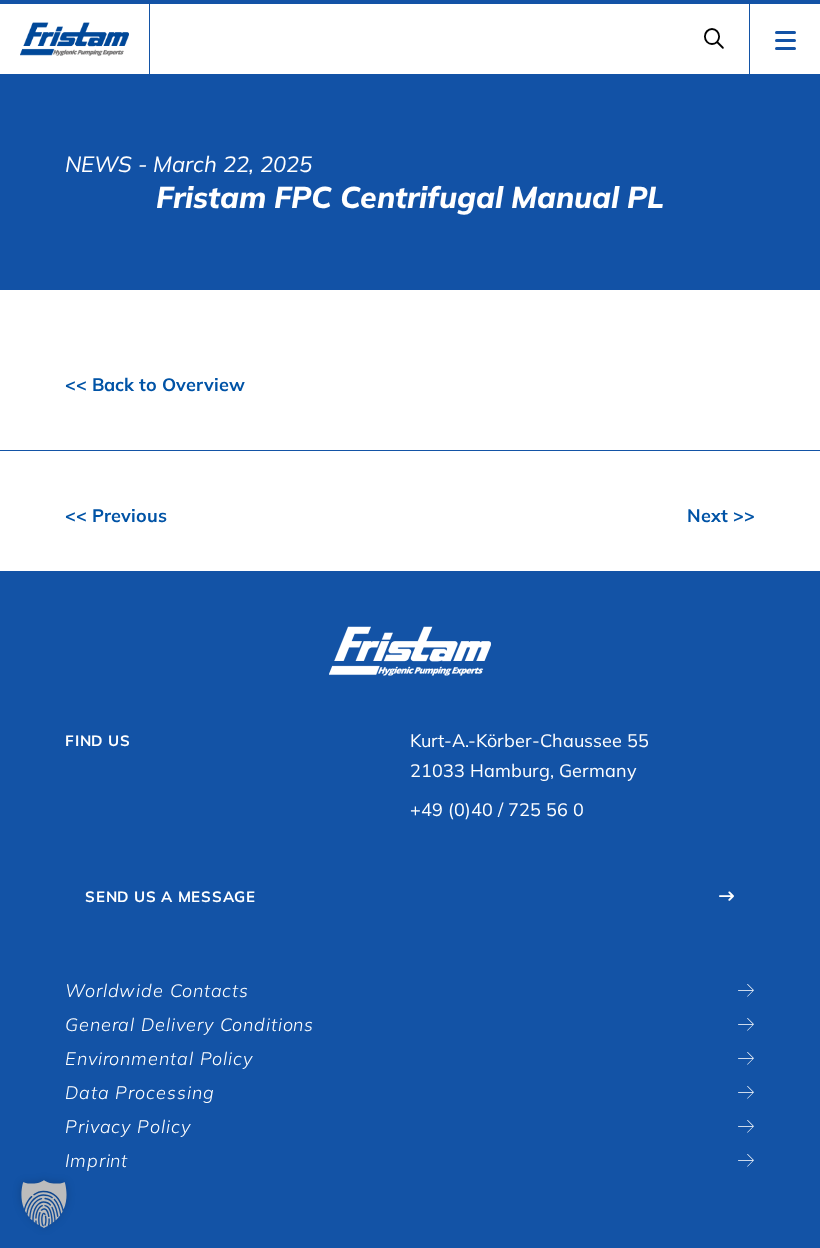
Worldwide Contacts (157, 990)
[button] (44, 1204)
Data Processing (140, 1092)
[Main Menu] (784, 39)
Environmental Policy (159, 1058)
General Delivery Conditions (189, 1024)
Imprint (96, 1160)
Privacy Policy (128, 1126)
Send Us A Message (170, 896)
